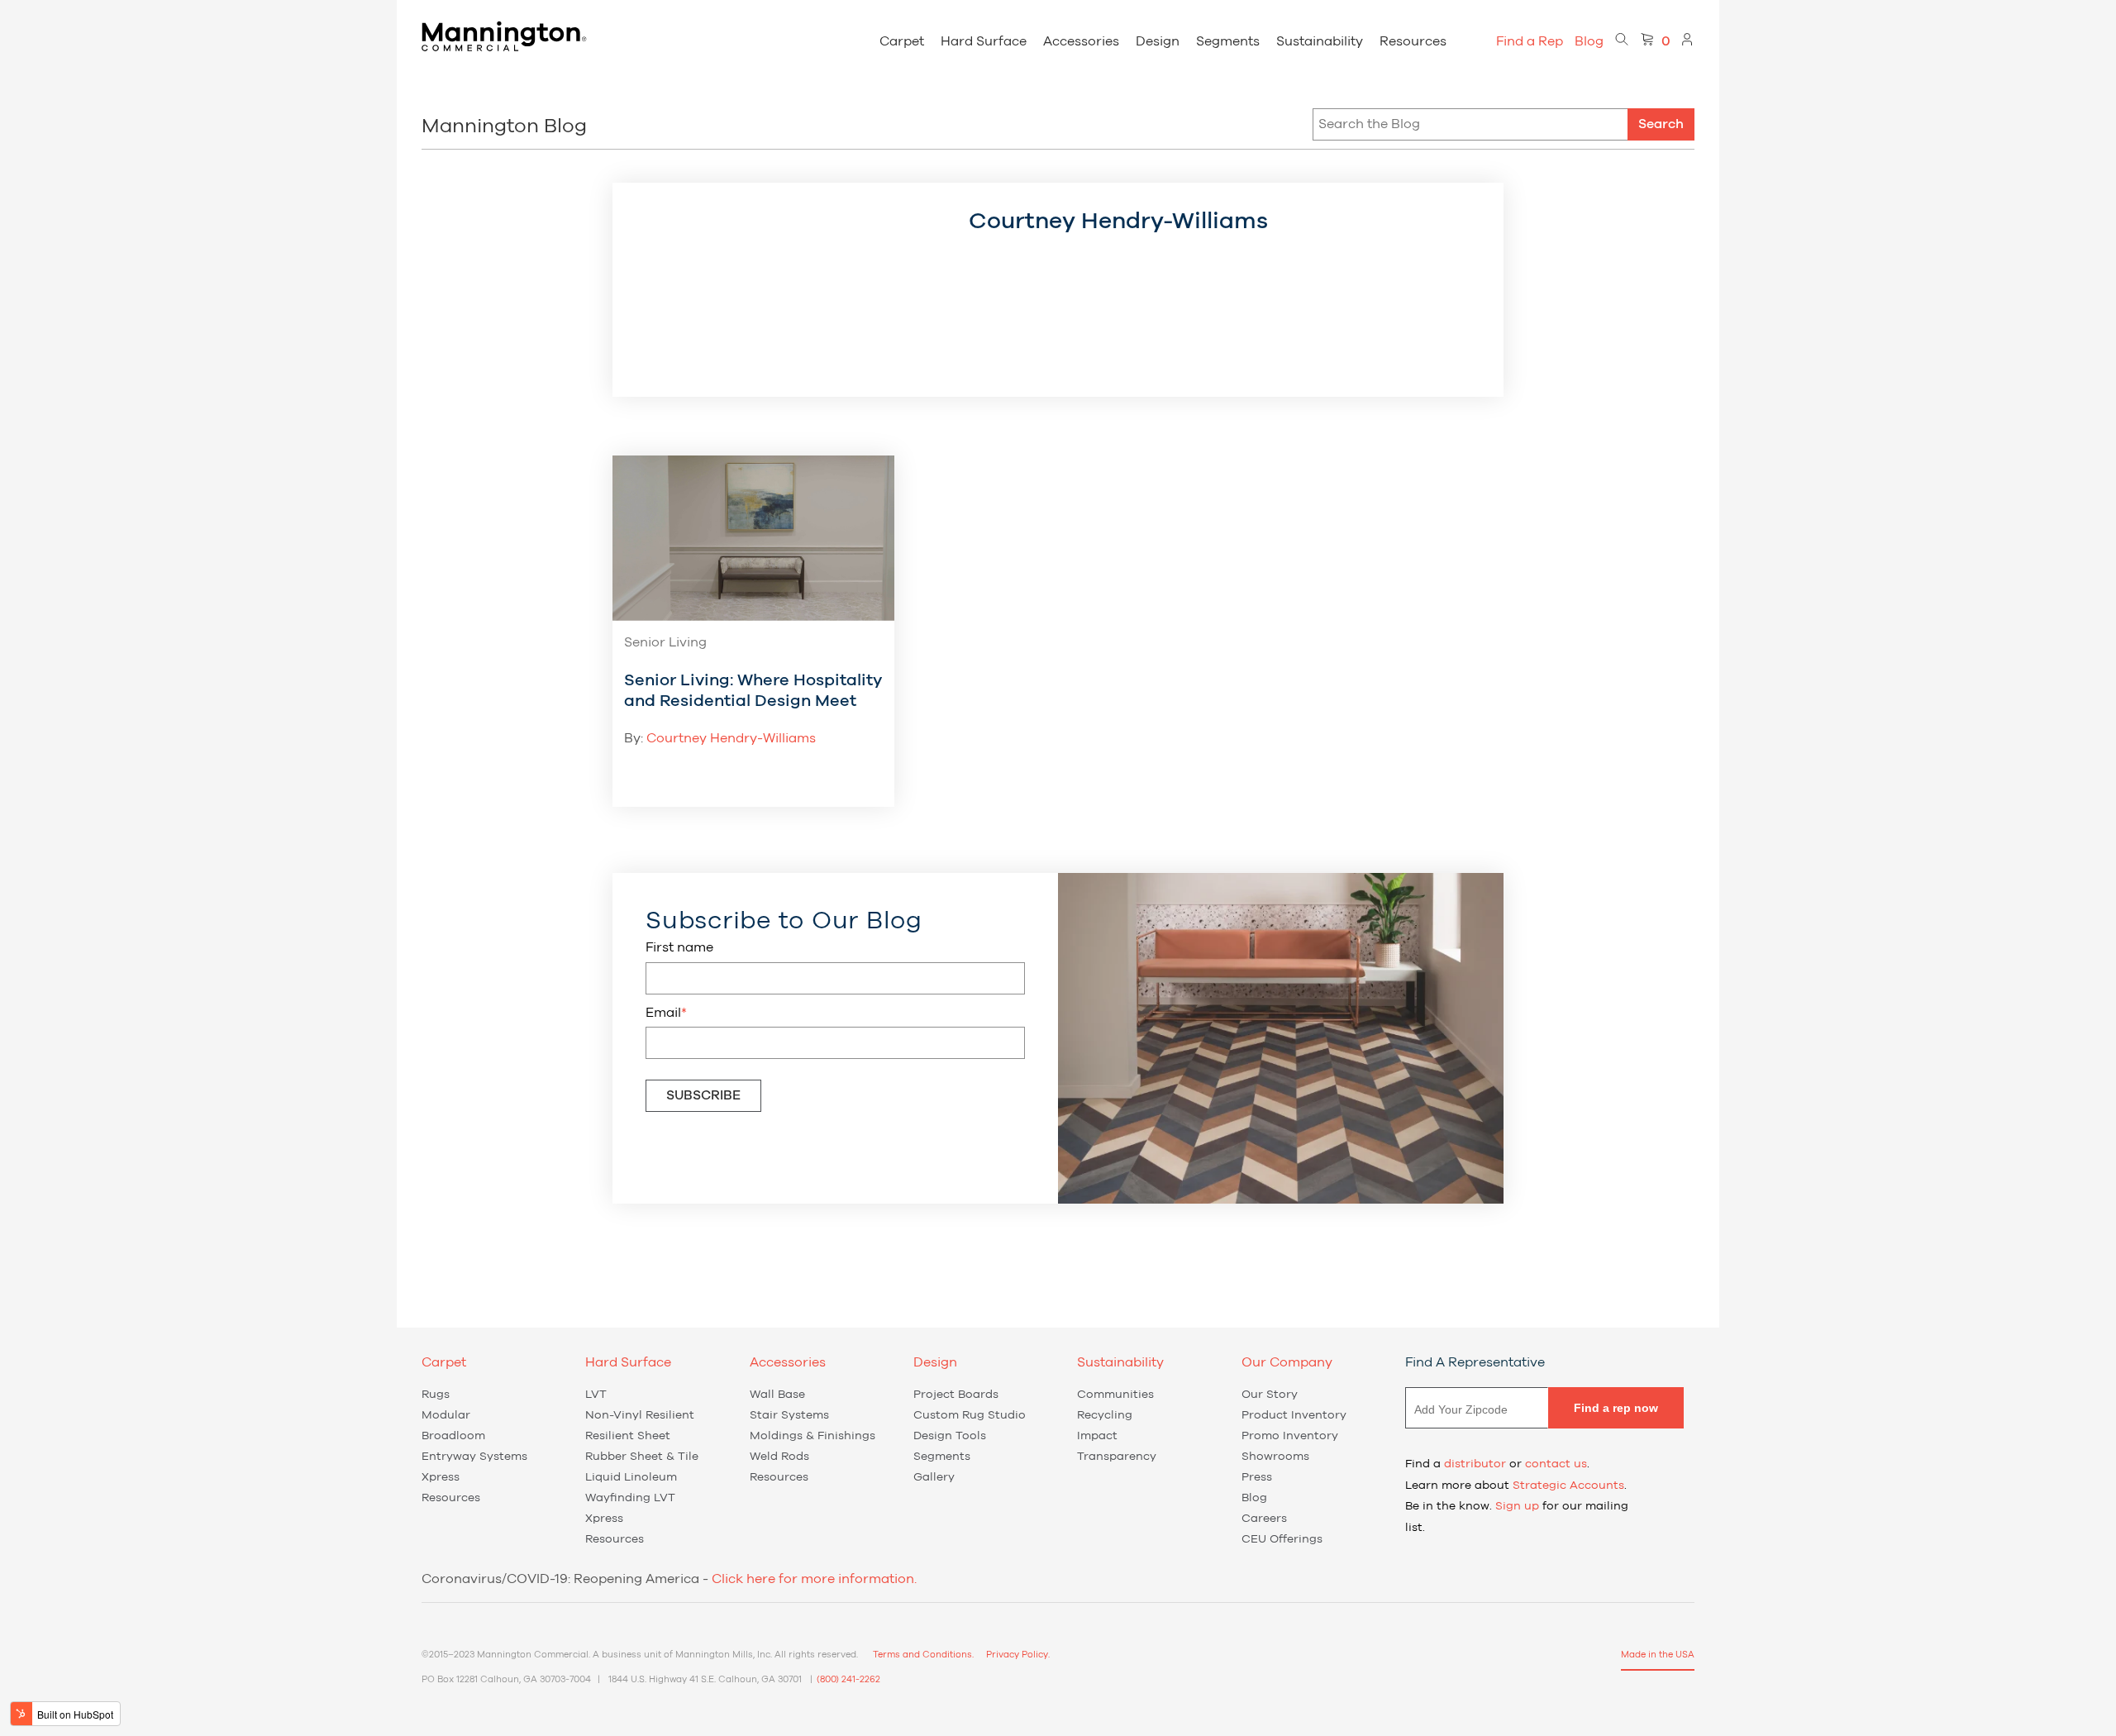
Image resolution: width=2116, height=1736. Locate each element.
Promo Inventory (1290, 1436)
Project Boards (956, 1395)
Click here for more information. (814, 1579)
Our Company (1287, 1362)
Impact (1097, 1436)
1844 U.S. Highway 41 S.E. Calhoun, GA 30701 (705, 1679)
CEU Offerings (1282, 1539)
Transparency (1117, 1457)
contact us (1556, 1464)
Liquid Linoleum (631, 1477)
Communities (1115, 1395)
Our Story (1270, 1395)
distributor (1475, 1464)
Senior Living (665, 642)
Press (1257, 1477)
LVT (596, 1395)
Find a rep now (1616, 1408)
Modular (446, 1415)
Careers (1264, 1519)
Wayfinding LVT (630, 1498)
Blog (1589, 41)
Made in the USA (1658, 1655)
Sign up (1517, 1506)
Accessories (1081, 41)
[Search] (1622, 41)
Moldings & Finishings (813, 1436)
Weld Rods (779, 1457)
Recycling (1105, 1415)
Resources (1413, 41)
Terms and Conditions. (923, 1655)
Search (1661, 124)
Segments (1228, 41)
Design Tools (950, 1436)
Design (1158, 41)
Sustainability (1320, 41)
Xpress (441, 1477)
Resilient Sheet (628, 1436)
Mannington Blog (504, 126)
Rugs (436, 1395)
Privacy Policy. (1018, 1655)
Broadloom (453, 1436)
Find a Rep (1530, 41)
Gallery (934, 1477)
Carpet (902, 41)
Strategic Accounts (1568, 1486)
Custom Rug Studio (970, 1415)
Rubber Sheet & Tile (642, 1457)
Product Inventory (1294, 1415)
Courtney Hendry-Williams (731, 738)
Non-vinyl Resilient (640, 1415)
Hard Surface (984, 41)
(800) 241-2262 (848, 1679)
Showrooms (1275, 1457)
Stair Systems (789, 1415)
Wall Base (777, 1395)
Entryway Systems (474, 1457)
